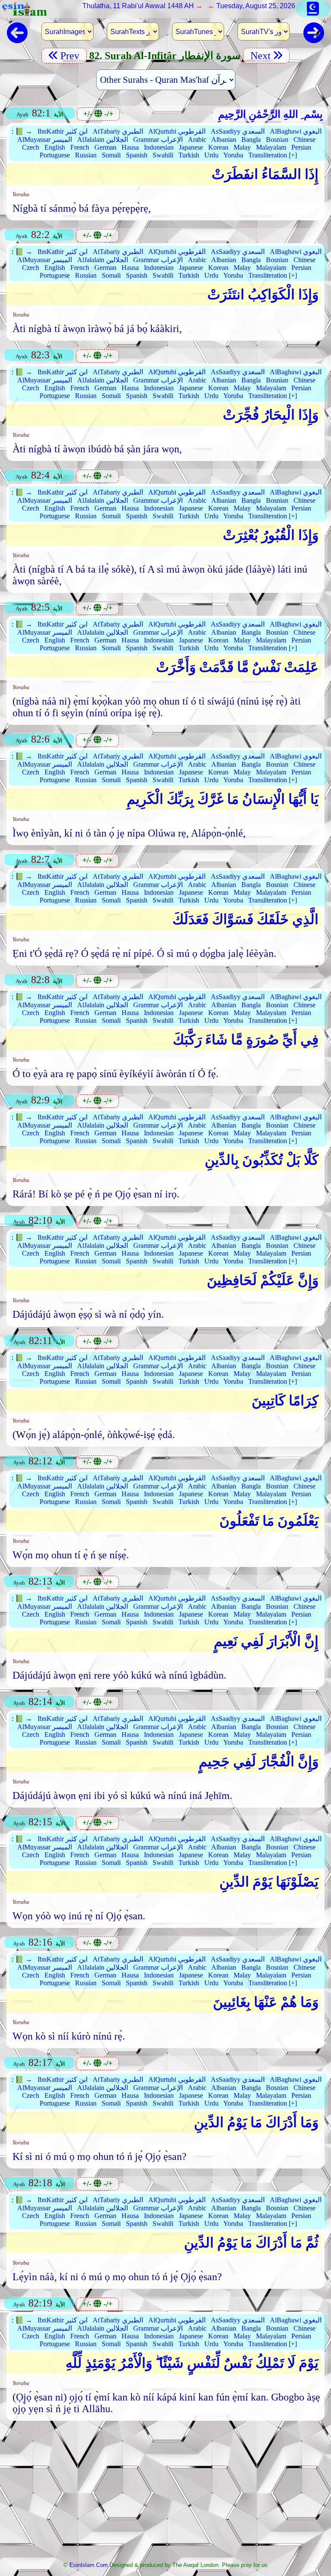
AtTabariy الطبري (118, 131)
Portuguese (55, 155)
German (105, 147)
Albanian (224, 139)
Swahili (163, 155)
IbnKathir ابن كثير (62, 131)
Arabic (197, 139)
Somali (111, 155)
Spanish (137, 155)
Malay (242, 147)
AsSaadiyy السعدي (238, 131)
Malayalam (271, 147)
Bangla (251, 139)
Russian (86, 155)
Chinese (304, 139)
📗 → (24, 131)
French (80, 147)
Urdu (211, 155)
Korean (218, 147)
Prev (71, 56)
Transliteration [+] (273, 155)
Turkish (189, 155)
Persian (301, 147)
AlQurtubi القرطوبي (177, 131)
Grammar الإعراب (158, 139)
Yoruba (233, 155)
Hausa (130, 147)
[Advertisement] (166, 2494)
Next (259, 56)
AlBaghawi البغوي (296, 131)
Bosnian (277, 139)
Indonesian (159, 147)
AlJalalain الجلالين (103, 139)
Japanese (191, 147)
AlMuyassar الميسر (45, 139)
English (55, 147)
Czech (31, 147)
